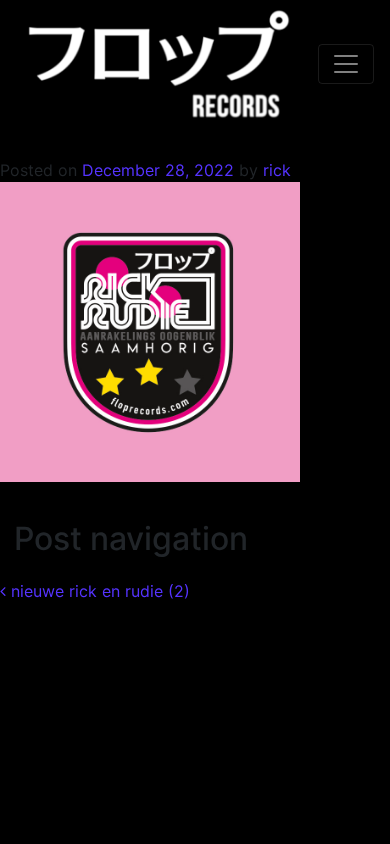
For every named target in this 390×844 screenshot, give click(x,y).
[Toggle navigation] (346, 64)
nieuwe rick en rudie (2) (98, 591)
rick (274, 170)
